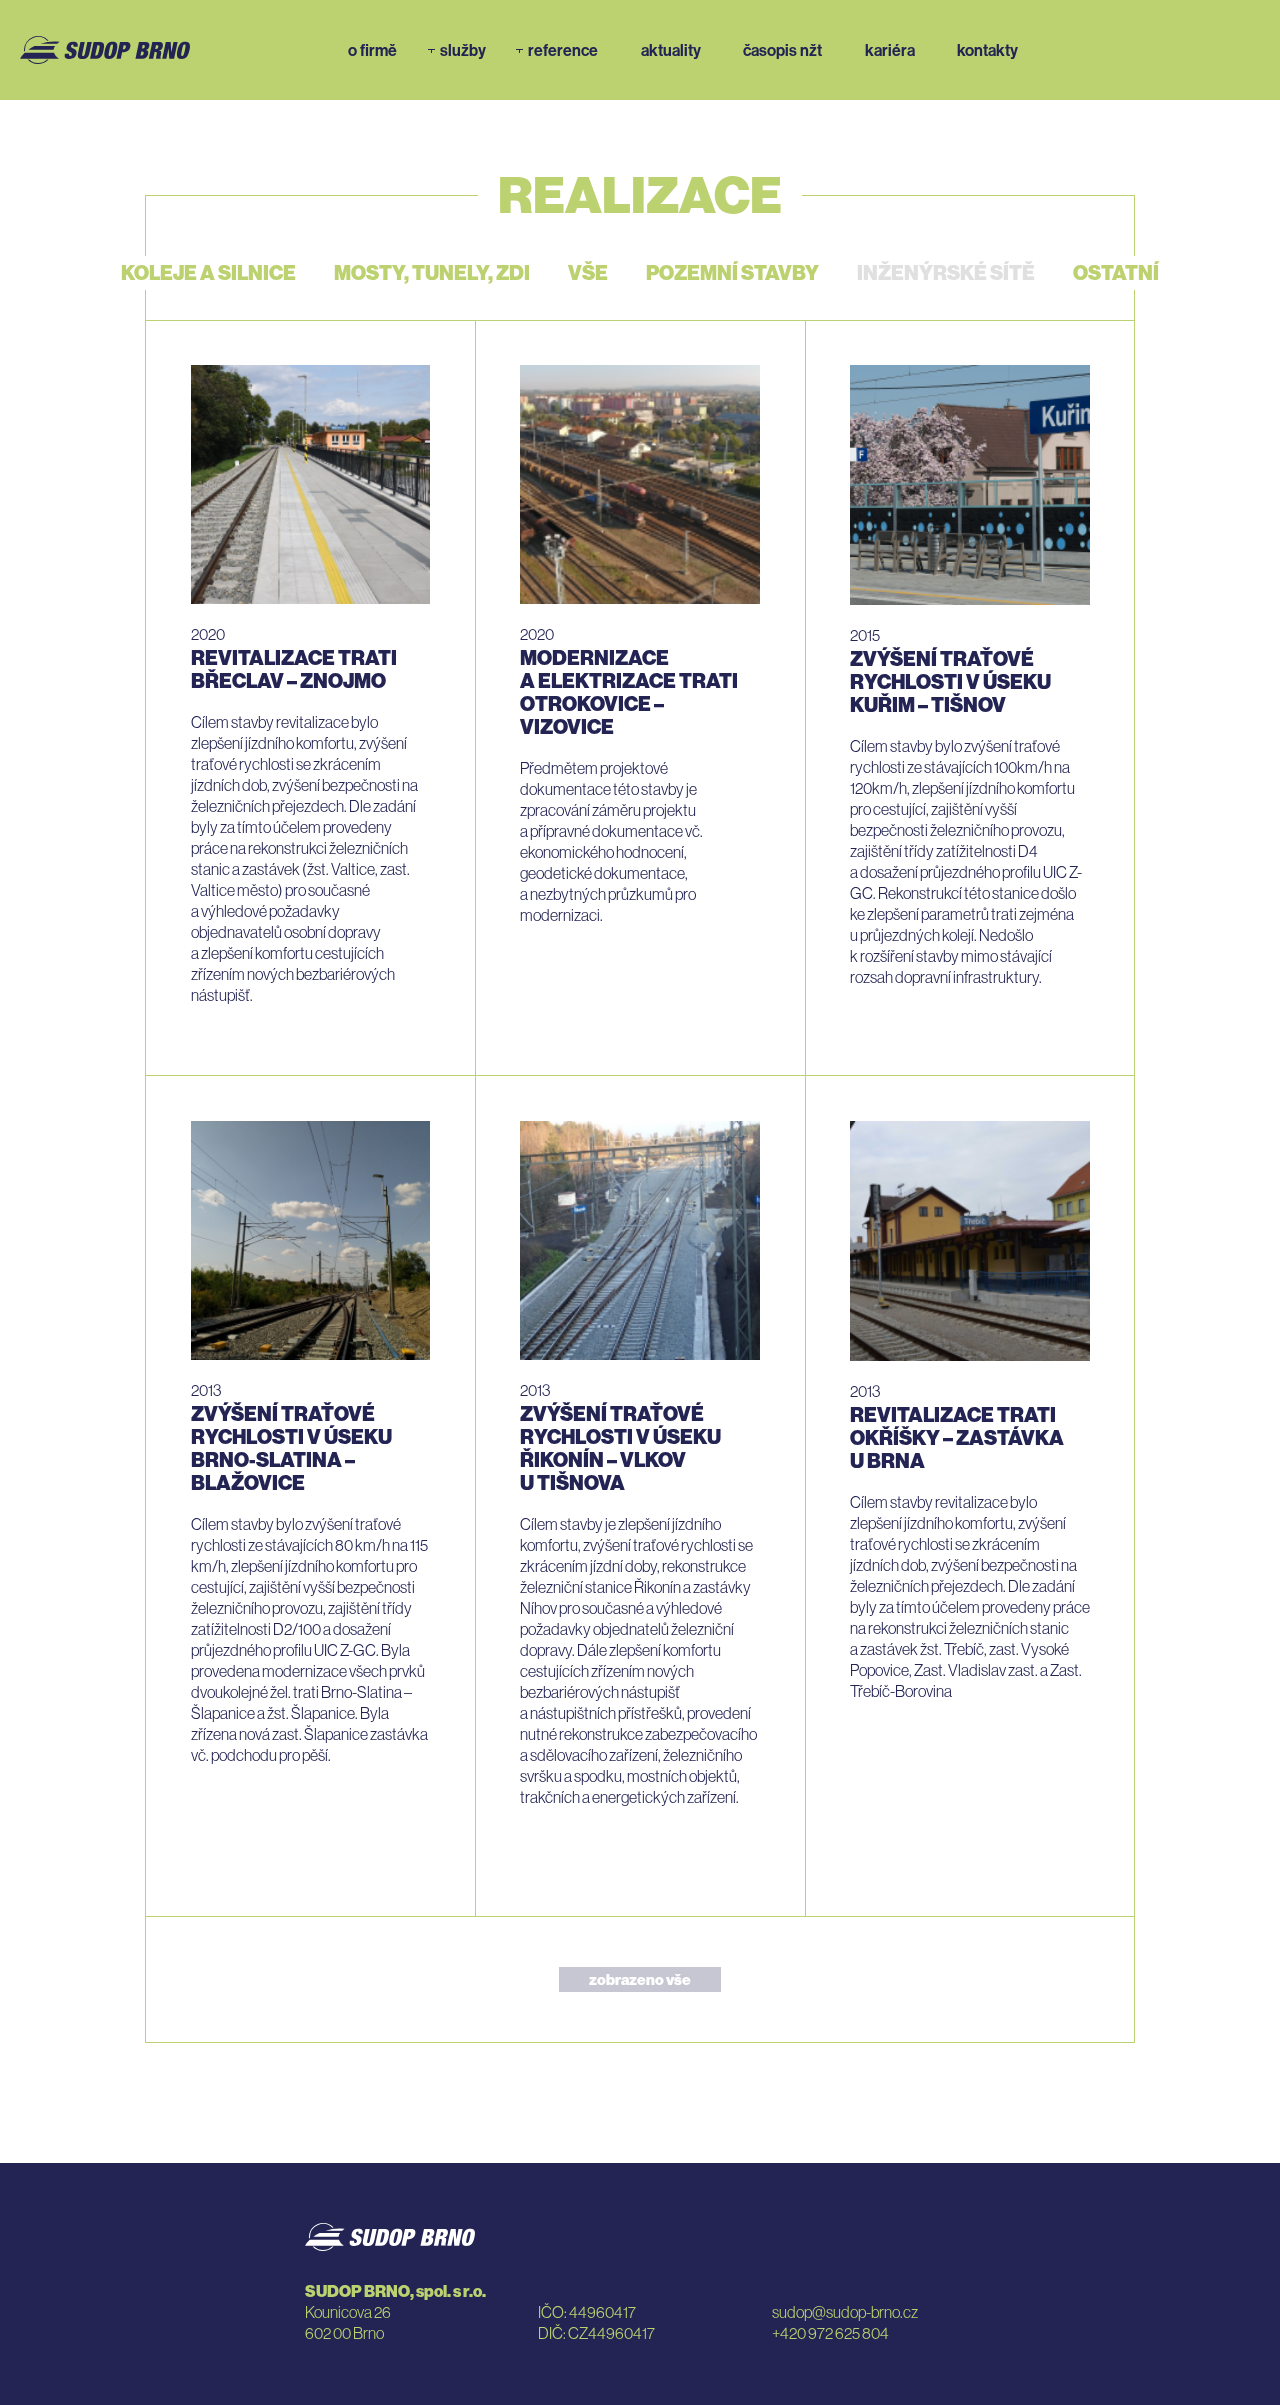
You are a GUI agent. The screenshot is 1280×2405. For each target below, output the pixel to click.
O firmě (372, 50)
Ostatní (1116, 272)
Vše (588, 272)
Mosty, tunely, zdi (432, 272)
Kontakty (987, 50)
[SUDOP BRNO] (105, 48)
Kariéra (890, 50)
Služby (463, 50)
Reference (563, 50)
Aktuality (671, 50)
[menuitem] (376, 50)
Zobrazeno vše (640, 1979)
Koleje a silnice (208, 272)
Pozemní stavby (732, 272)
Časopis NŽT (782, 50)
